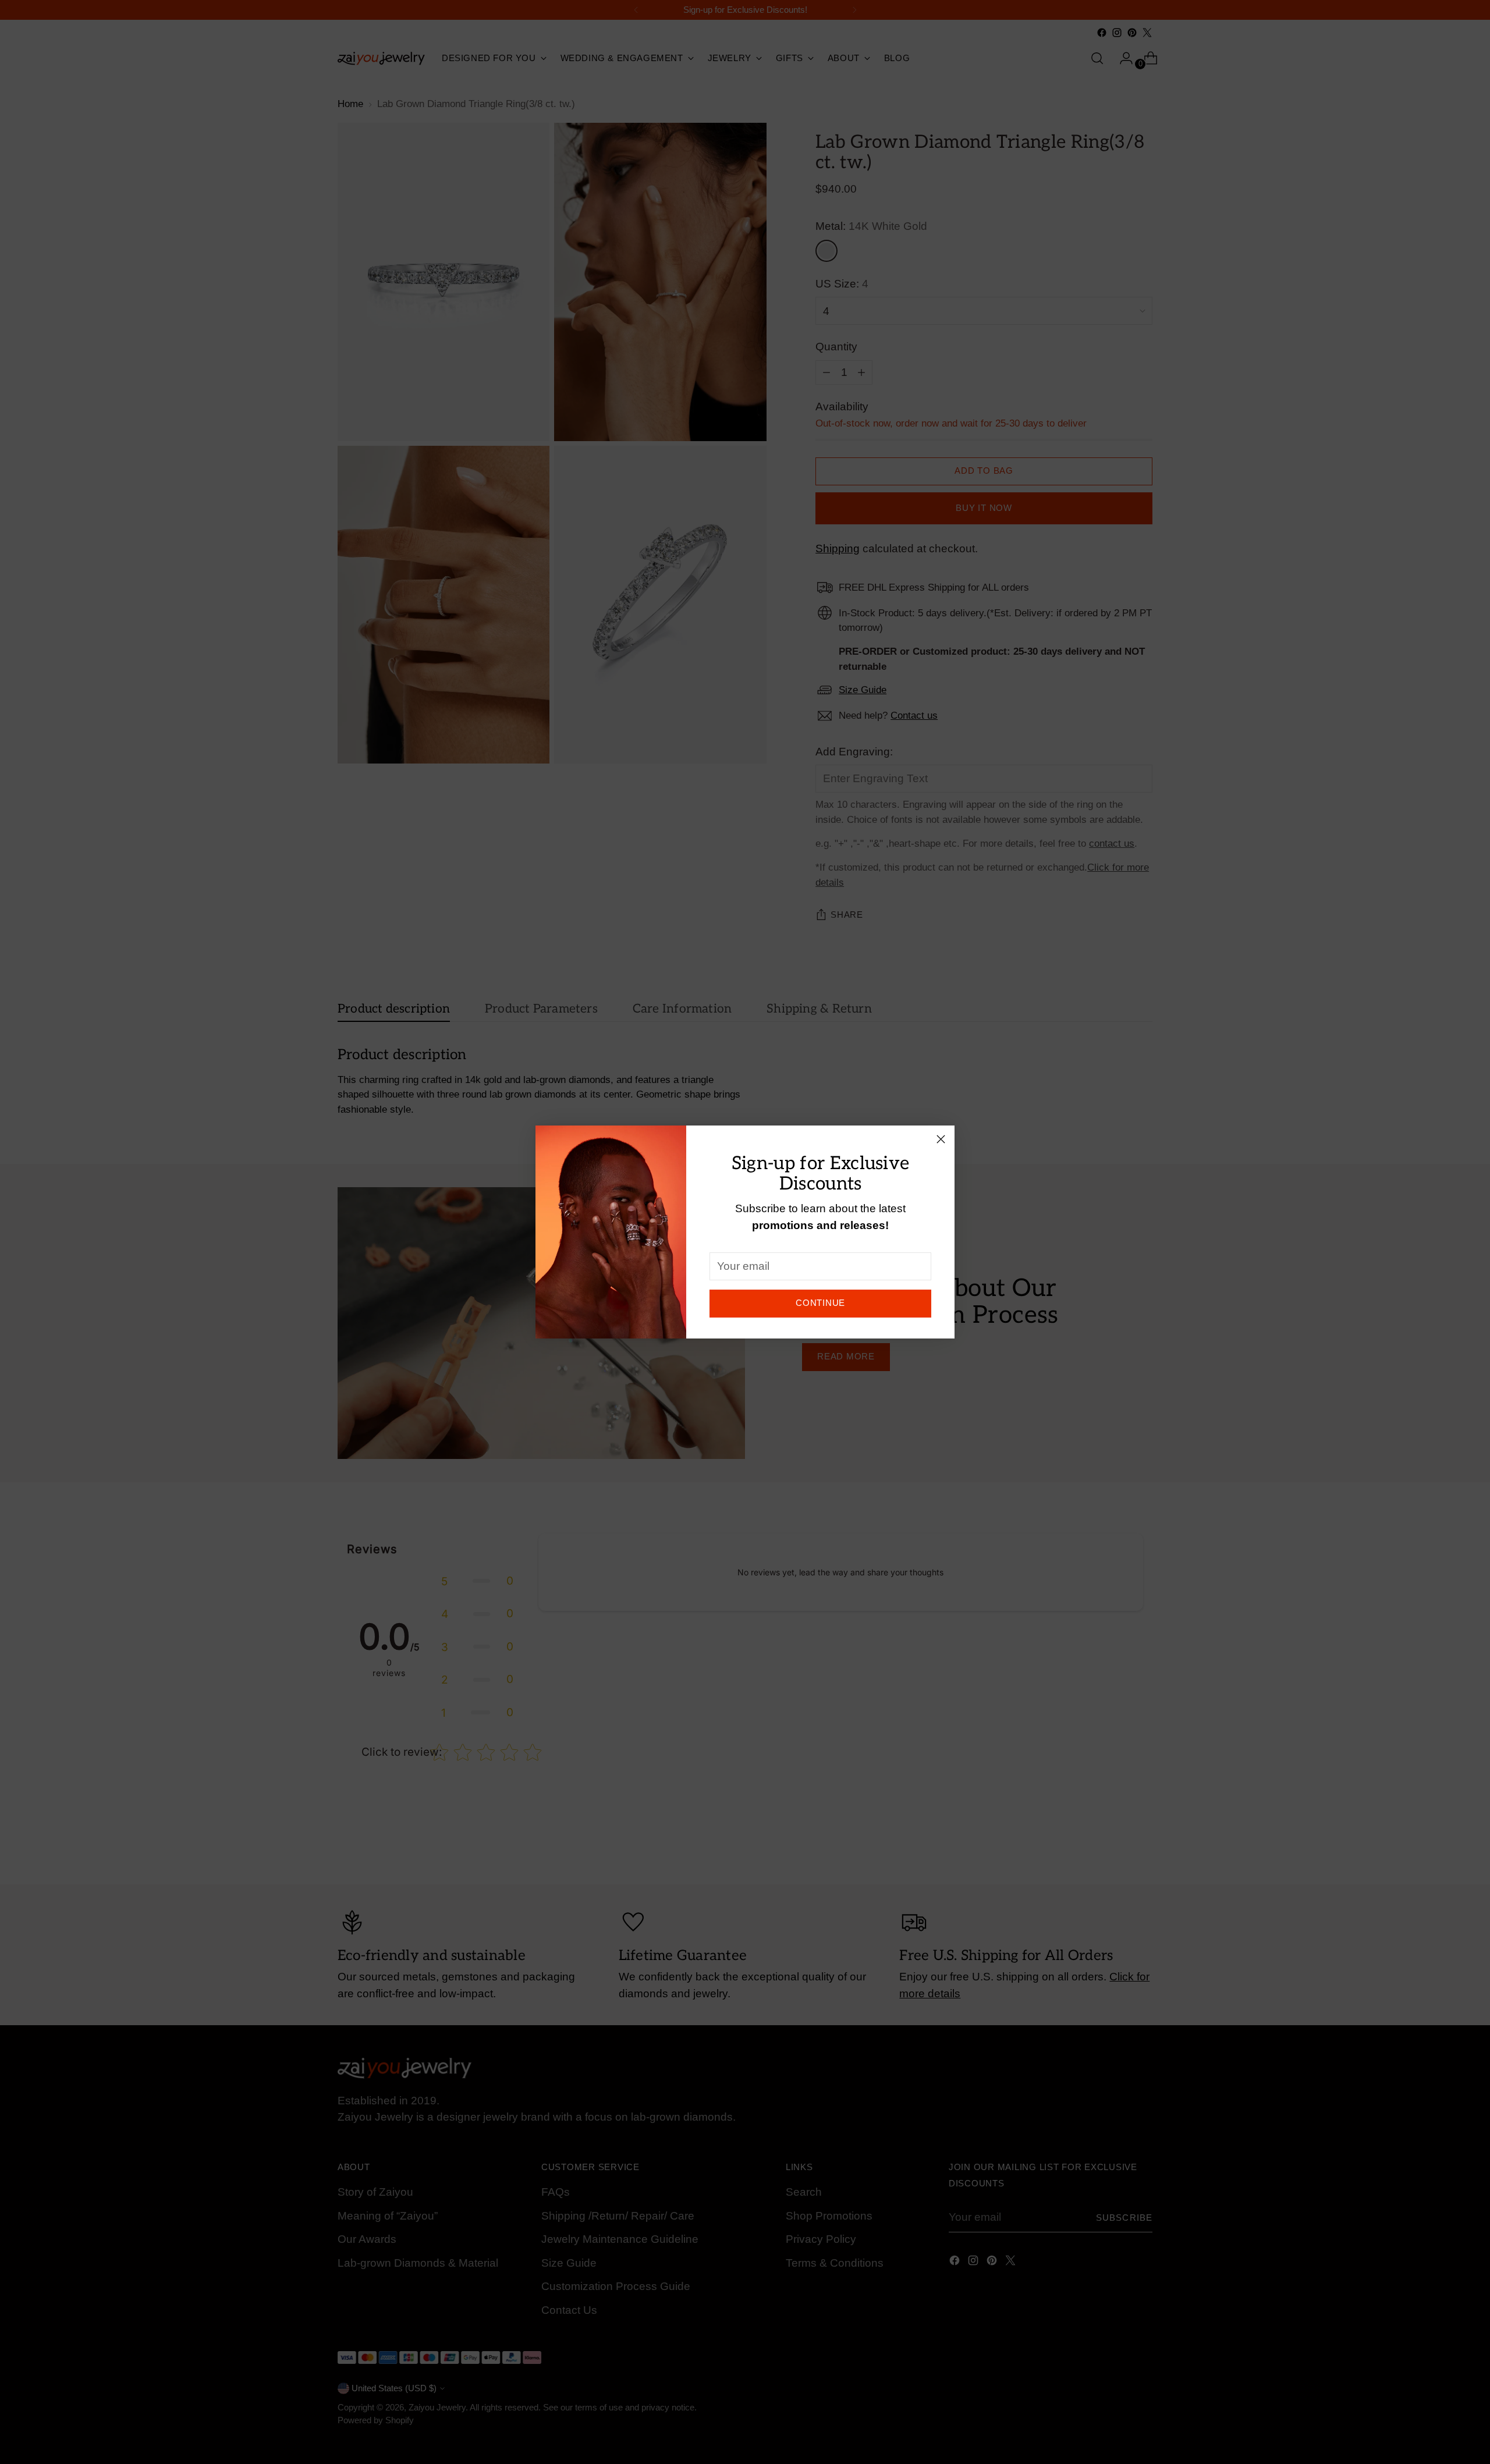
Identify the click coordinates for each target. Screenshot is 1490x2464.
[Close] (941, 1139)
